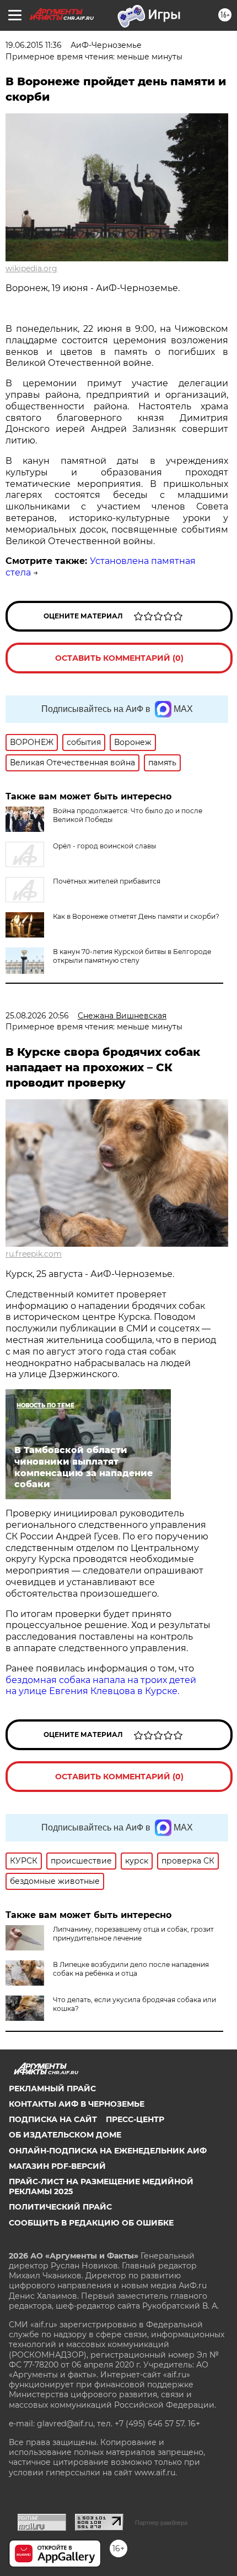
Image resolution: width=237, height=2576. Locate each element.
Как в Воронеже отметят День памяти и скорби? (136, 916)
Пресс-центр (135, 2119)
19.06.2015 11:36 (34, 45)
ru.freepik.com (34, 1254)
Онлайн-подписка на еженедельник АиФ (108, 2151)
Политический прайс (60, 2207)
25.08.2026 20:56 (37, 1016)
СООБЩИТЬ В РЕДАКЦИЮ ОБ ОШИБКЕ (91, 2223)
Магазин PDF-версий (57, 2166)
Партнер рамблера (161, 2523)
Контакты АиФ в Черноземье (77, 2104)
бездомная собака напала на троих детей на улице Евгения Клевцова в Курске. (101, 1686)
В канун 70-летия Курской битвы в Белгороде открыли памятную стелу (132, 956)
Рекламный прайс (52, 2089)
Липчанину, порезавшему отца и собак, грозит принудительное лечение (133, 1934)
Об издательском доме (65, 2135)
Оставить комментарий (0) (119, 658)
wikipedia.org (31, 268)
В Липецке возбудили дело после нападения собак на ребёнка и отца (131, 1969)
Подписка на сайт (53, 2119)
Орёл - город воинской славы (104, 846)
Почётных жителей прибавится (107, 881)
